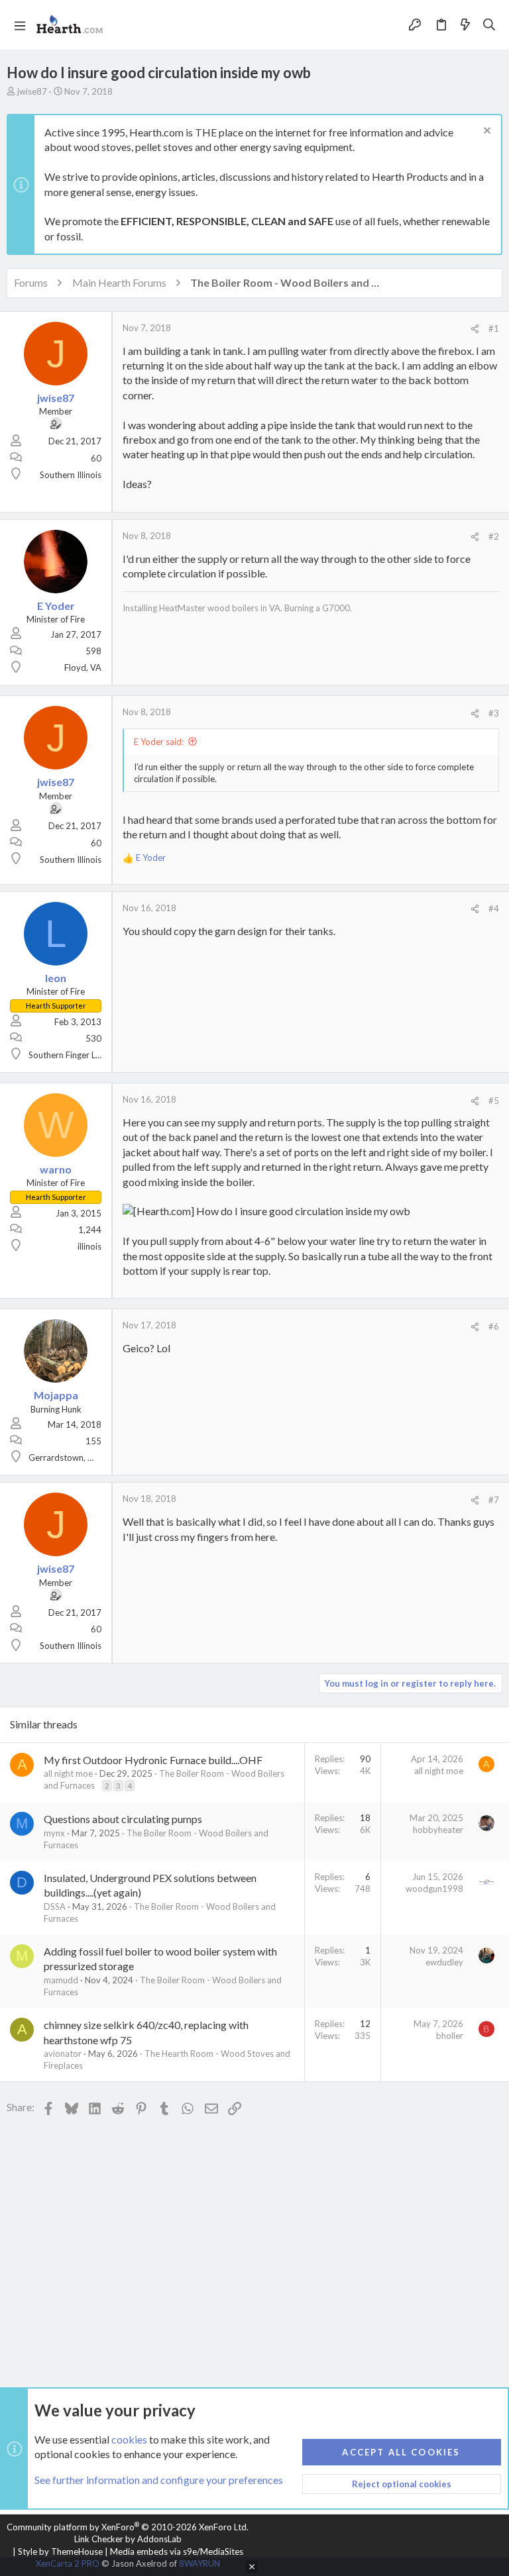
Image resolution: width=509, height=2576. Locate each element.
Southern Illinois (71, 475)
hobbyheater (438, 1830)
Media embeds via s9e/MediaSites (177, 2551)
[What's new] (465, 25)
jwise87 (32, 91)
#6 (494, 1326)
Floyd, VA (83, 668)
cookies (129, 2439)
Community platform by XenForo (128, 2527)
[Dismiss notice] (485, 132)
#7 (494, 1500)
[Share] (475, 329)
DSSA (55, 1907)
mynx (54, 1833)
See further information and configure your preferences (159, 2480)
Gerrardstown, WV (65, 1458)
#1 (494, 328)
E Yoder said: (159, 742)
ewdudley (444, 1962)
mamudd (61, 1980)
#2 (494, 536)
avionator (63, 2054)
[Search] (489, 25)
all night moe (68, 1773)
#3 (494, 713)
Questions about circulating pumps (123, 1819)
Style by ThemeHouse (60, 2551)
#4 (494, 909)
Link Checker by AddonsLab (128, 2539)
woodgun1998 (434, 1889)
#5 (494, 1101)
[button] (20, 25)
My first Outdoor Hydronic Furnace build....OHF (153, 1760)
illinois (89, 1246)
